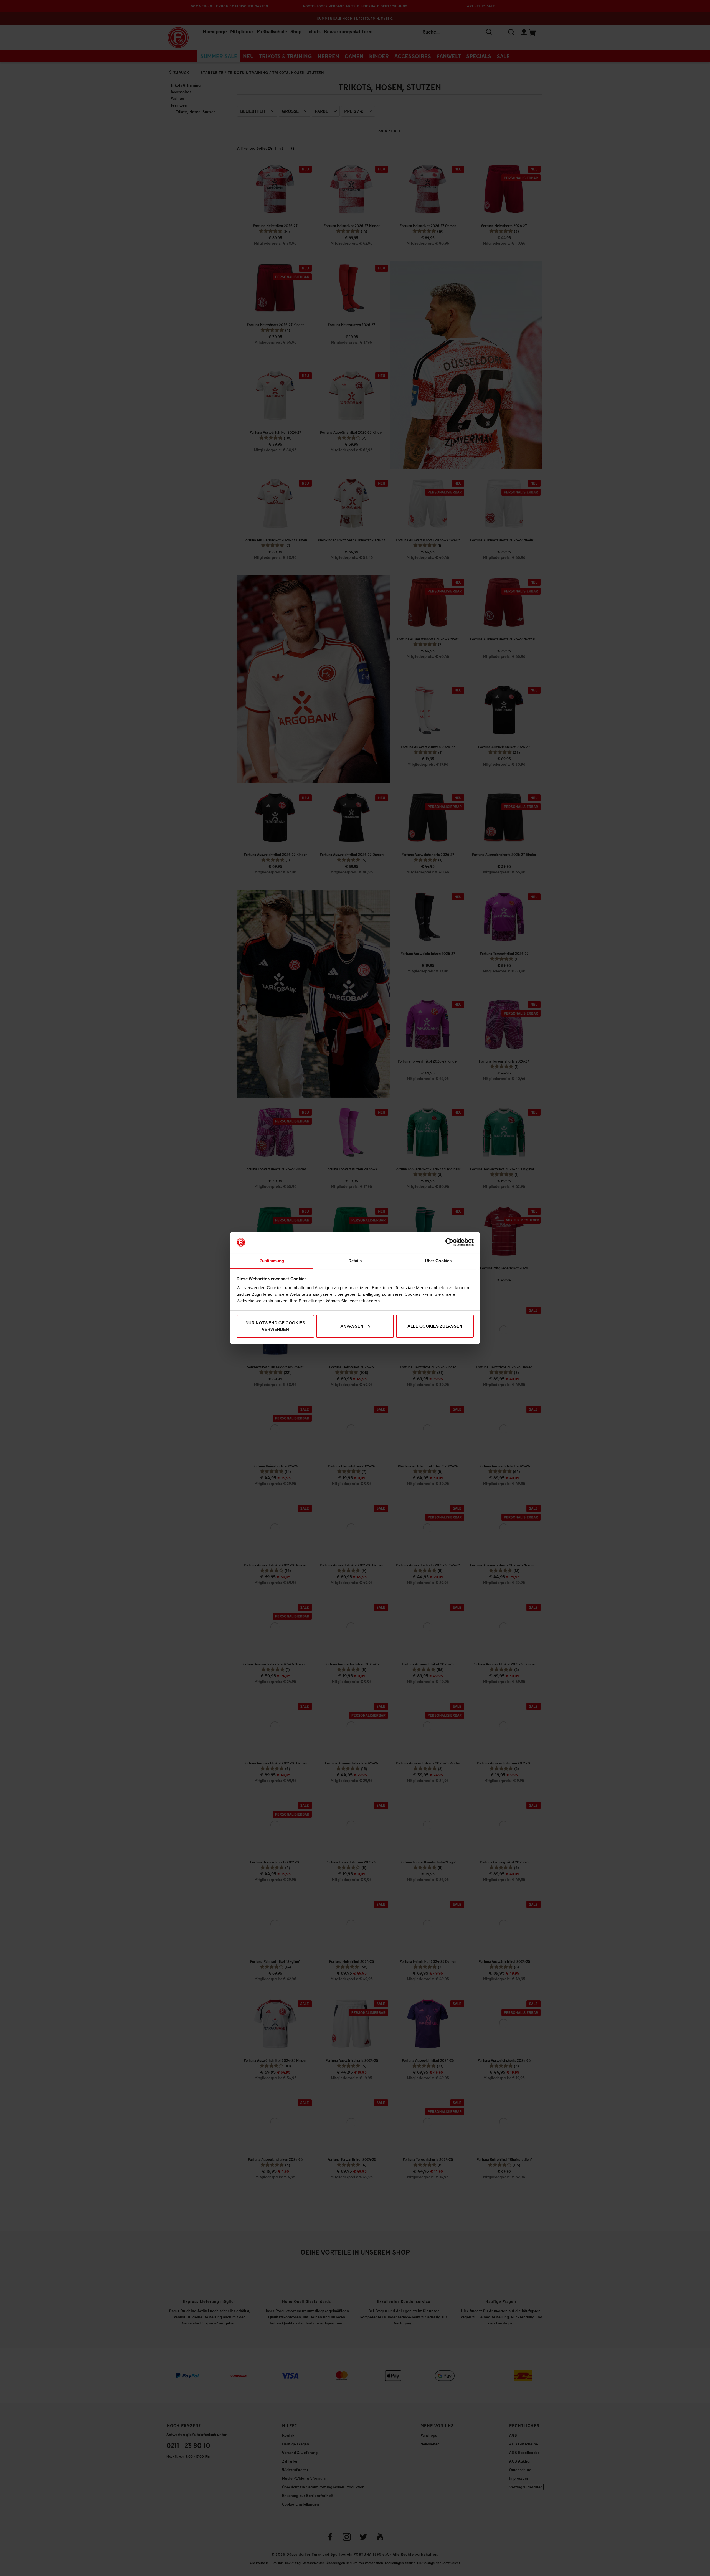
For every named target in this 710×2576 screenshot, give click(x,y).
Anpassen (352, 1326)
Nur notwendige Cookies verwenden (275, 1326)
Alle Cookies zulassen (435, 1326)
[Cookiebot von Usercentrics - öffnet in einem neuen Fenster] (449, 1243)
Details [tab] (355, 1261)
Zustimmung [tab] (272, 1261)
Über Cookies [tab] (438, 1261)
